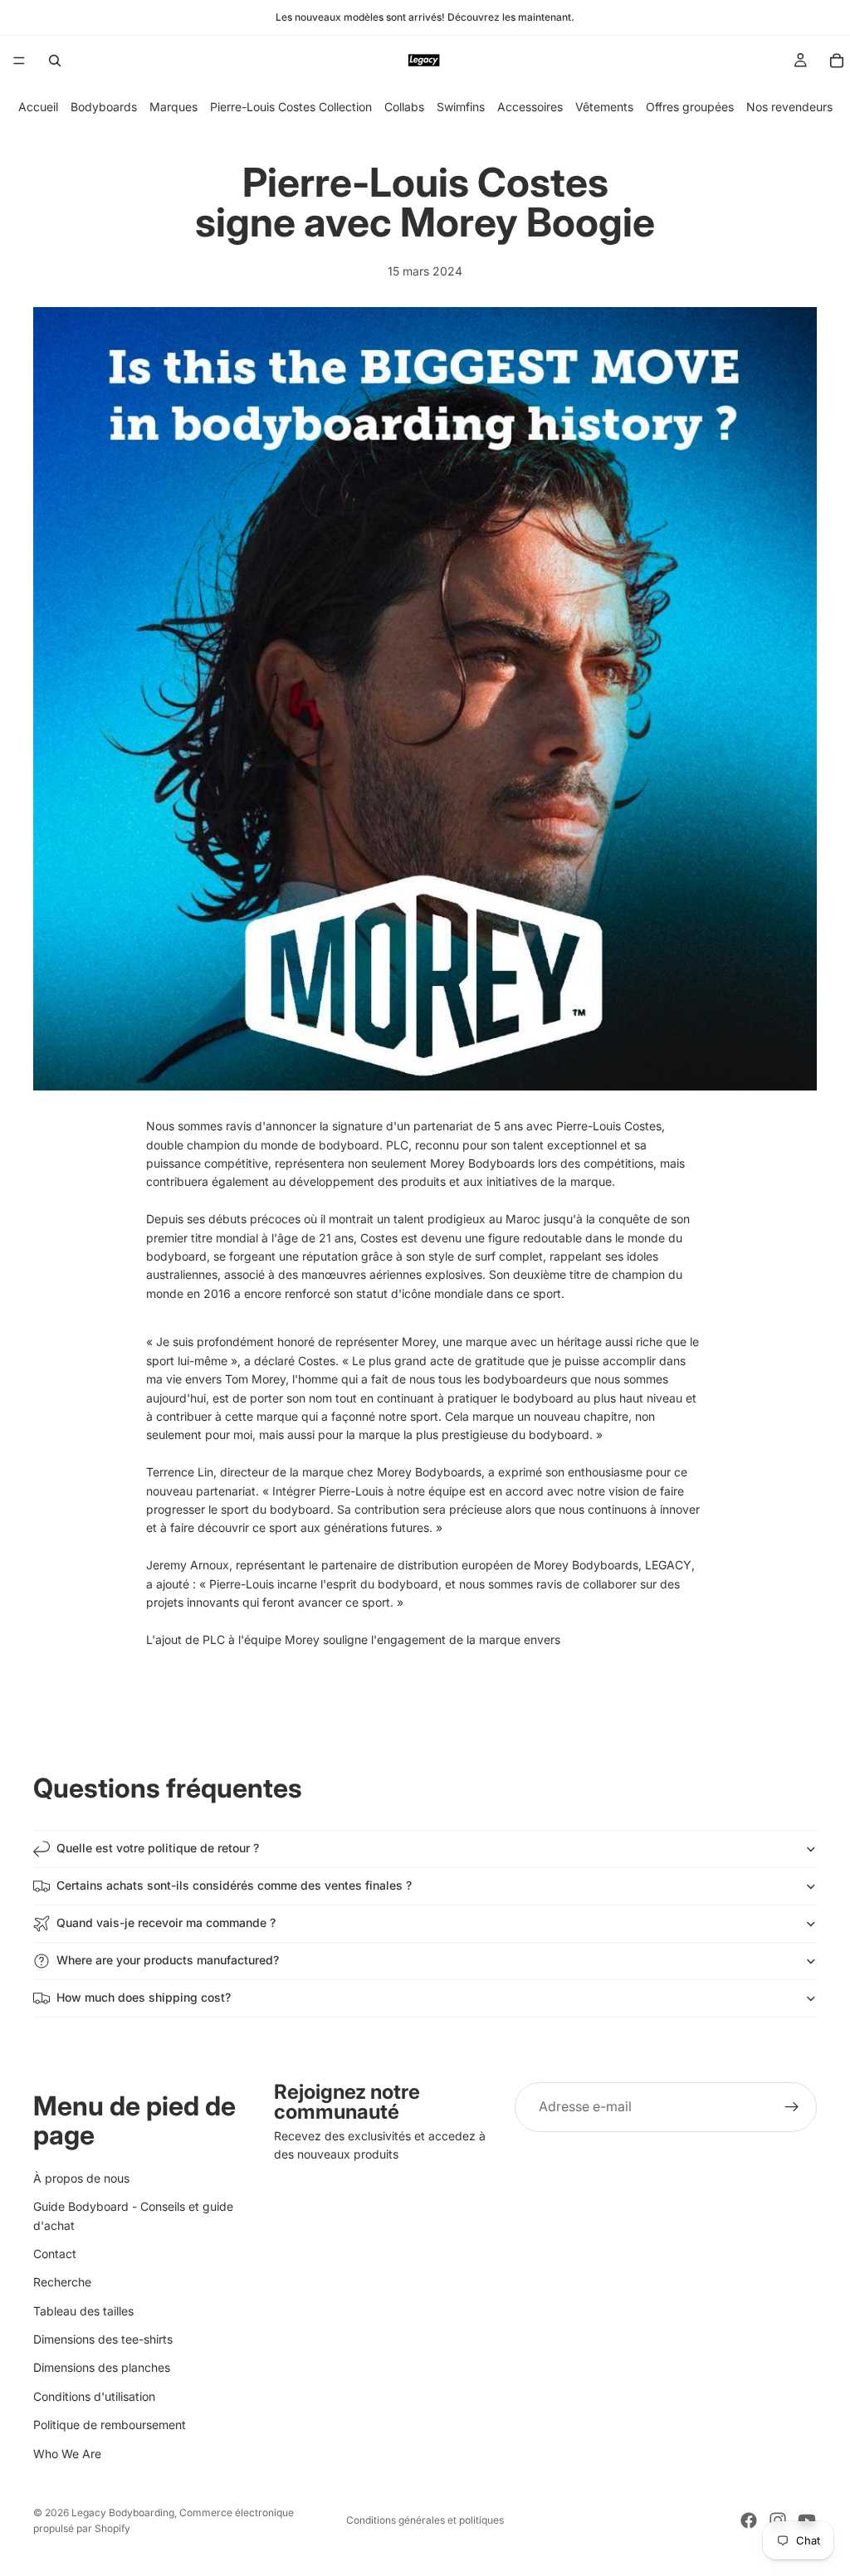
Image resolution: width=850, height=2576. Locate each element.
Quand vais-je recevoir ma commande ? (166, 1922)
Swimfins (461, 107)
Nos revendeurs (789, 107)
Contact (55, 2254)
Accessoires (530, 107)
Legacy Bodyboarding (123, 2513)
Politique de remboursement (110, 2425)
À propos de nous (81, 2177)
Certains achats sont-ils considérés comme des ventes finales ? (234, 1885)
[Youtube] (807, 2520)
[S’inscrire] (792, 2107)
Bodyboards (104, 107)
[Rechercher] (55, 61)
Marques (173, 107)
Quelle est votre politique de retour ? (158, 1848)
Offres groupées (690, 107)
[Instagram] (778, 2520)
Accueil (38, 107)
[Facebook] (749, 2520)
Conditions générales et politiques (425, 2520)
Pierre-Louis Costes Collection (291, 107)
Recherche (62, 2282)
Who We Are (67, 2453)
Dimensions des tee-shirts (103, 2339)
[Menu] (19, 61)
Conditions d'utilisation (94, 2396)
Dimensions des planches (102, 2367)
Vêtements (604, 107)
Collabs (404, 107)
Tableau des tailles (83, 2310)
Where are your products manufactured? (168, 1960)
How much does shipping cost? (144, 1997)
